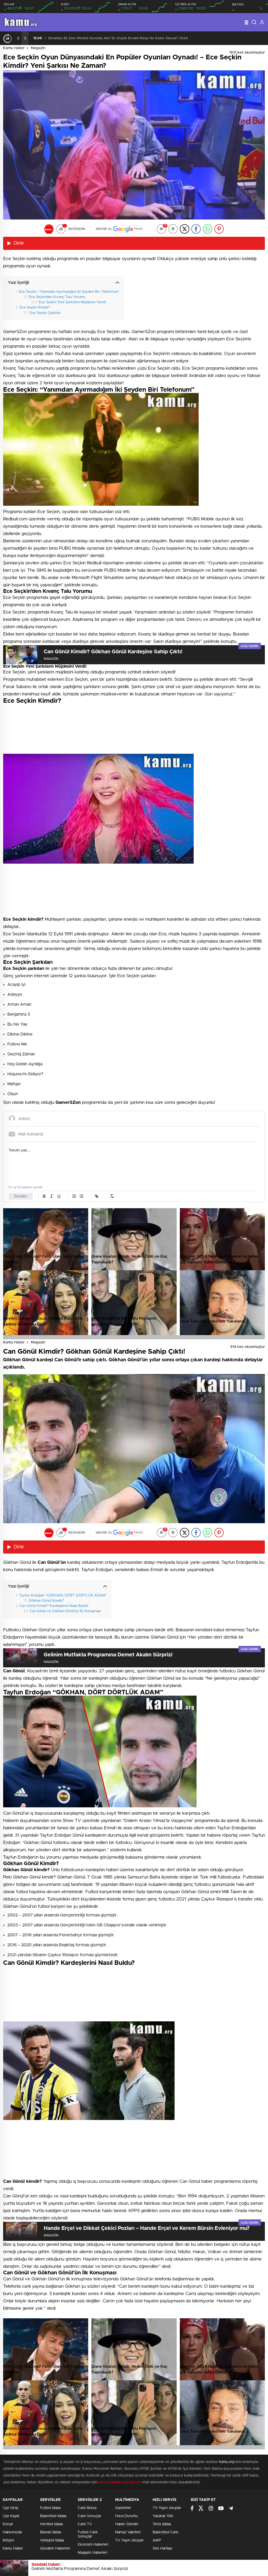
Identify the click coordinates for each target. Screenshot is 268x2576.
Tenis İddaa (162, 2524)
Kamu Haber (14, 48)
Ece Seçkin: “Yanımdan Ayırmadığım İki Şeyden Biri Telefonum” (69, 292)
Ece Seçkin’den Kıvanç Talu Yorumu (57, 297)
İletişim (8, 2540)
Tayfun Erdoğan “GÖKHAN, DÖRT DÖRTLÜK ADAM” (63, 1595)
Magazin (38, 48)
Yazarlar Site (163, 2516)
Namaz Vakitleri (128, 2532)
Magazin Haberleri (93, 2553)
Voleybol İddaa (52, 2540)
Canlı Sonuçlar (90, 2516)
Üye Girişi (10, 2508)
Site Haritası (162, 2549)
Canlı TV (85, 2524)
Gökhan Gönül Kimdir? (46, 1601)
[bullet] (81, 1196)
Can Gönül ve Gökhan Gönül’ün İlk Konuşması (65, 1611)
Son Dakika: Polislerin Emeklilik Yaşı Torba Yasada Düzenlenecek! (186, 38)
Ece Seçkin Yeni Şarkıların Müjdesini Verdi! (72, 302)
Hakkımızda (12, 2532)
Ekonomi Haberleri (93, 2545)
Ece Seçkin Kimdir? (35, 307)
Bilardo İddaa (51, 2532)
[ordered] (74, 1196)
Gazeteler (123, 2508)
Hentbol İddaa (51, 2524)
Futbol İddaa (50, 2508)
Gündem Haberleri (55, 2549)
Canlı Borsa (87, 2508)
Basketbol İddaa (53, 2516)
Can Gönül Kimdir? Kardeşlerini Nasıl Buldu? (54, 1606)
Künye (8, 2524)
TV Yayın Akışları (129, 2540)
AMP (157, 2540)
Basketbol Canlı (165, 2532)
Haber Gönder (127, 2524)
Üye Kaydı (11, 2516)
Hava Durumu (127, 2516)
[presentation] (18, 38)
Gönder (21, 1196)
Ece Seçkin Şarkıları (45, 313)
